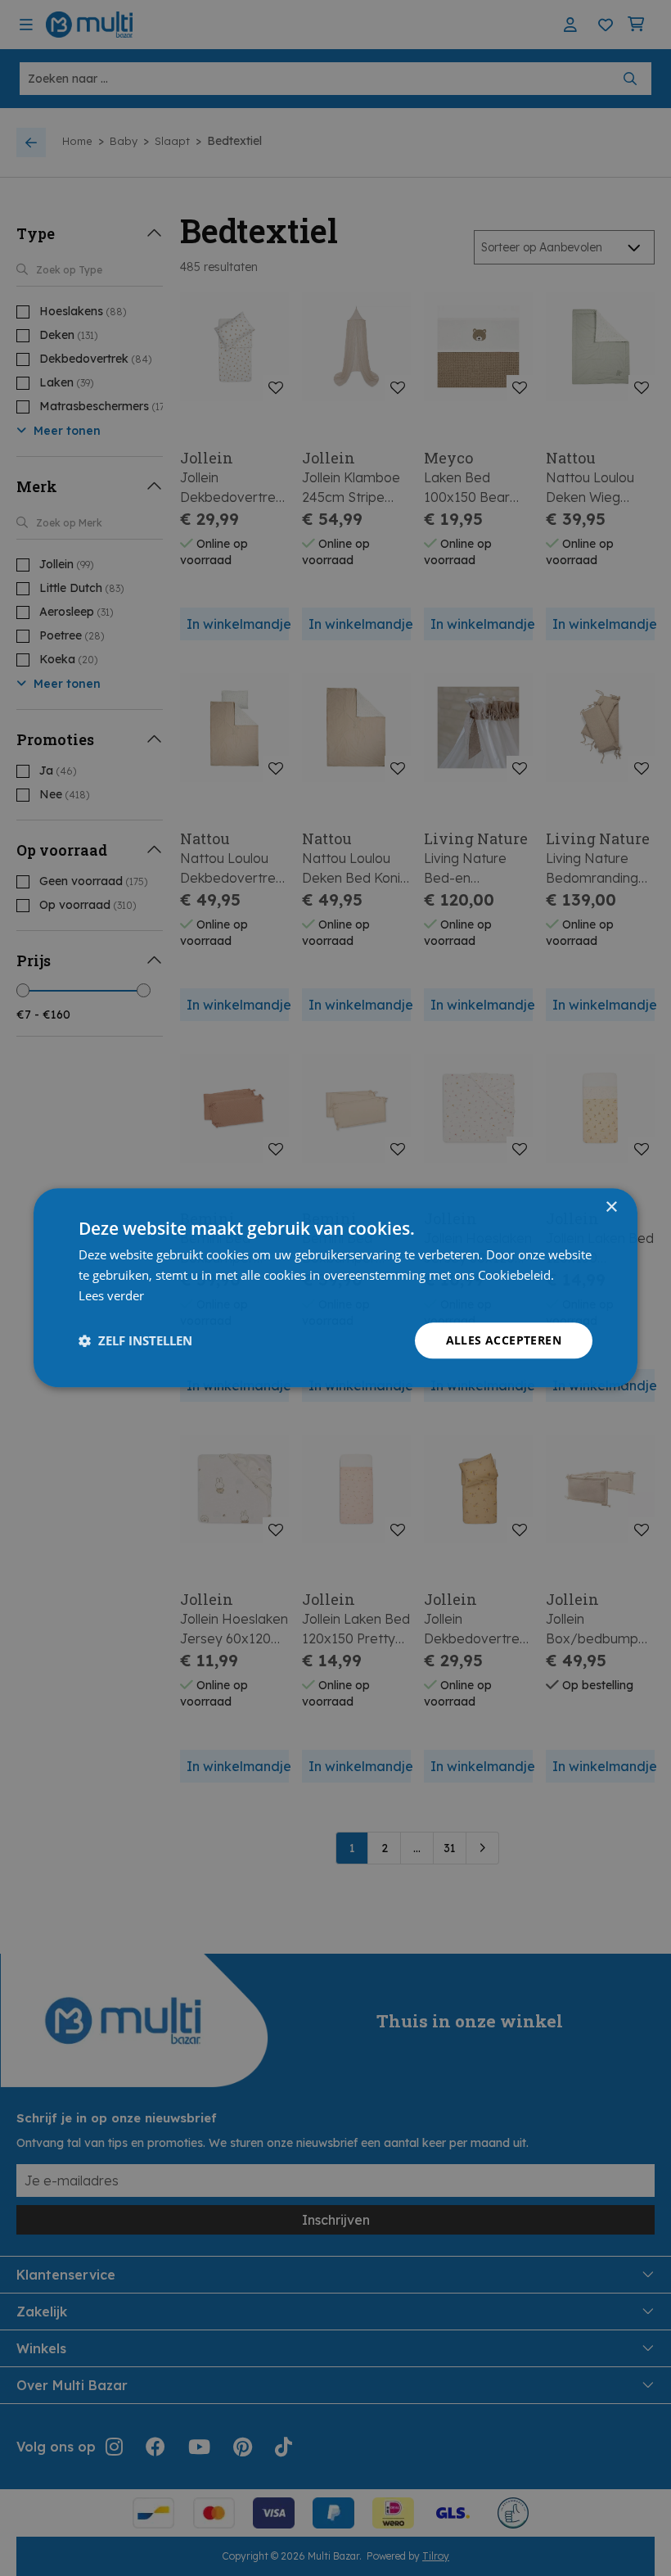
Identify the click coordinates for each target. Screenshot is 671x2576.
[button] (135, 1340)
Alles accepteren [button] (504, 1340)
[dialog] (335, 1288)
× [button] (611, 1207)
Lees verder (111, 1295)
